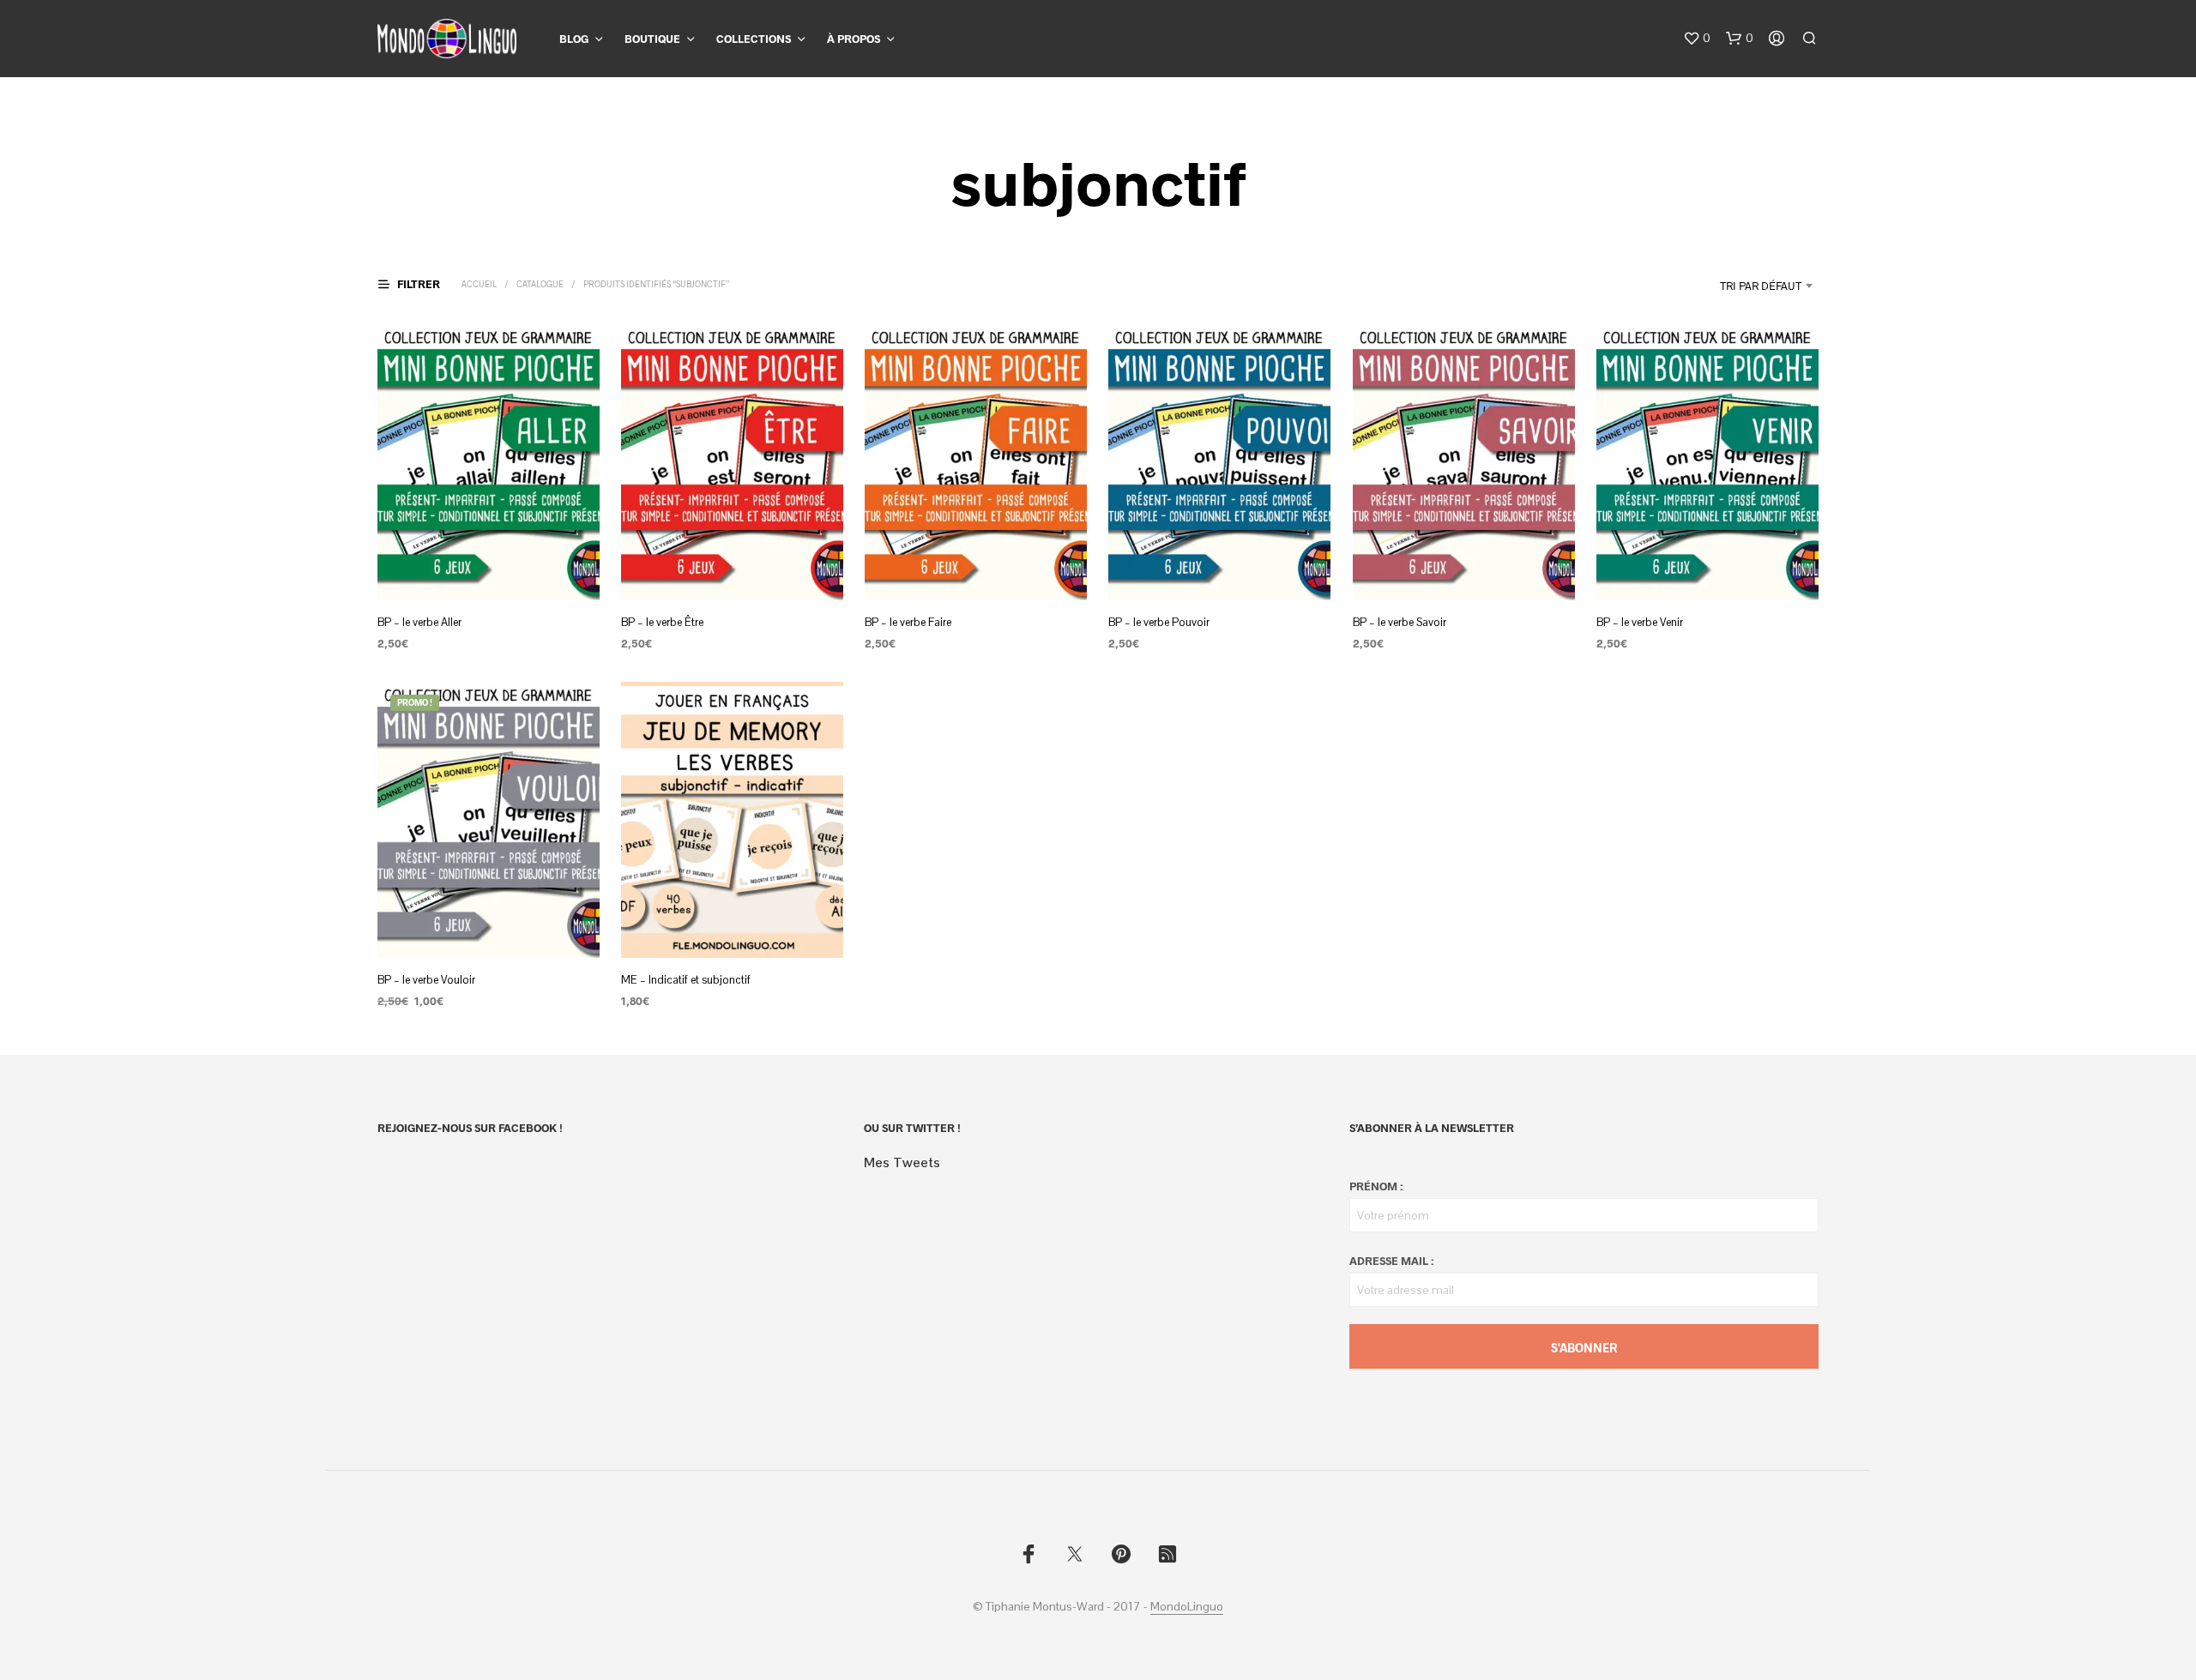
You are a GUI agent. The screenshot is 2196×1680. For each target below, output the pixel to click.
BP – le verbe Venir (1640, 622)
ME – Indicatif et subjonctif (686, 980)
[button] (1697, 39)
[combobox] (1718, 286)
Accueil (479, 284)
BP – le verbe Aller (419, 622)
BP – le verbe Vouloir (426, 980)
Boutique (652, 39)
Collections (754, 39)
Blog (574, 39)
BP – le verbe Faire (908, 622)
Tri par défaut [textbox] (1761, 286)
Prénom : (1376, 1186)
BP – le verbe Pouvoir (1159, 622)
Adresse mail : (1391, 1261)
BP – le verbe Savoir (1400, 622)
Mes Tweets (902, 1162)
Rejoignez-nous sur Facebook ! (470, 1128)
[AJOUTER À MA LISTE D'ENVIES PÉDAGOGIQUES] (489, 568)
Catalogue (540, 284)
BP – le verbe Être (662, 622)
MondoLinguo (1187, 1607)
